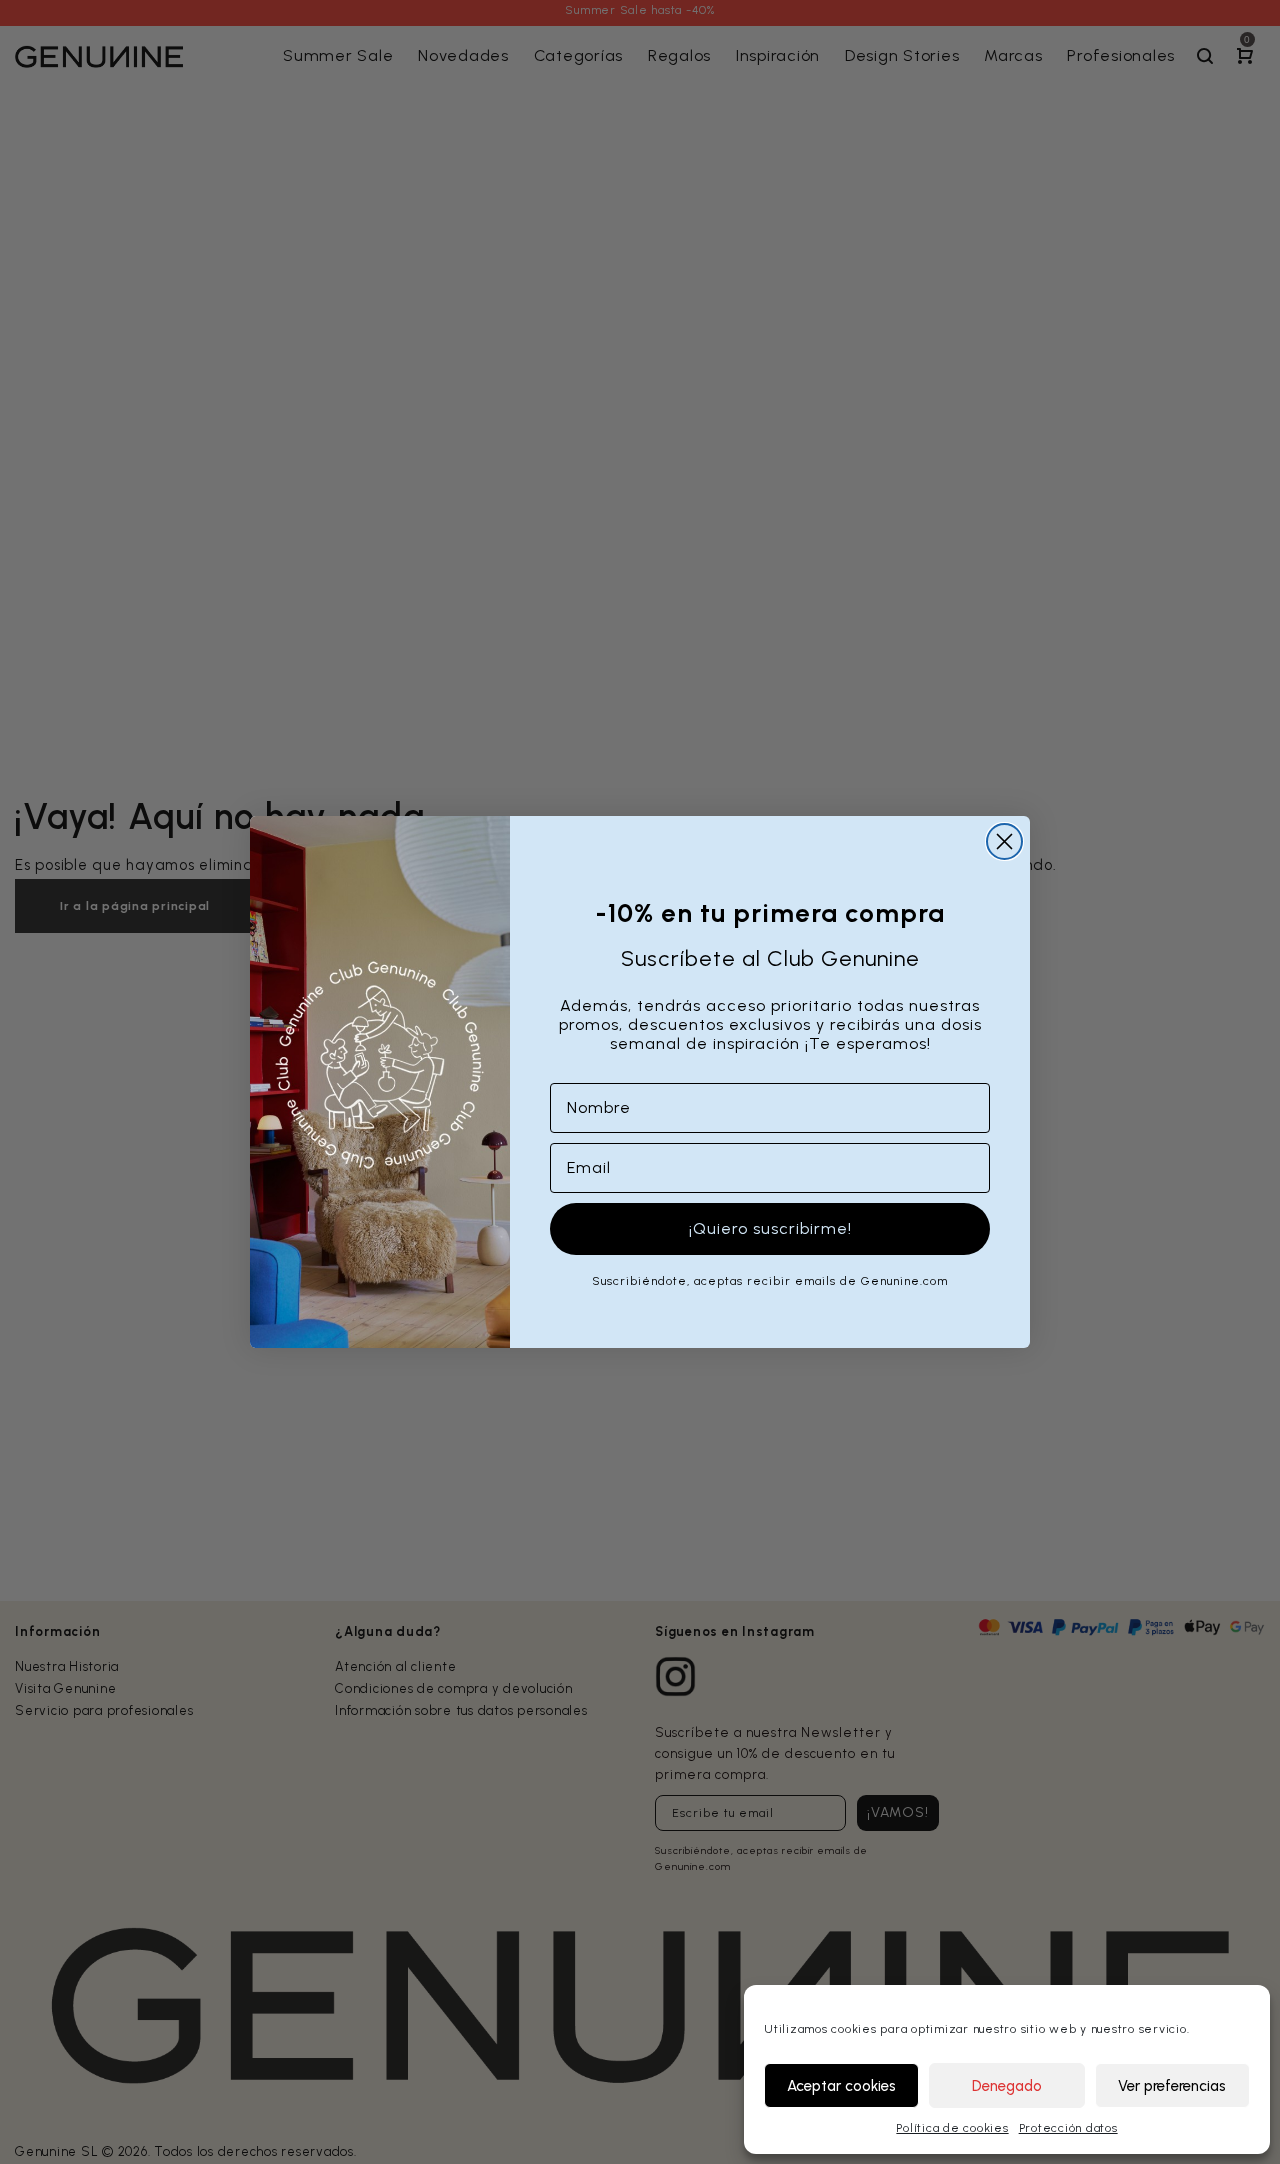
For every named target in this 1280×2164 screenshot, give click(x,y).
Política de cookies (952, 2128)
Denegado (1007, 2086)
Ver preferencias (1172, 2086)
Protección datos (1068, 2128)
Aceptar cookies (841, 2086)
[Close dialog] (1004, 841)
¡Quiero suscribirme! (770, 1228)
